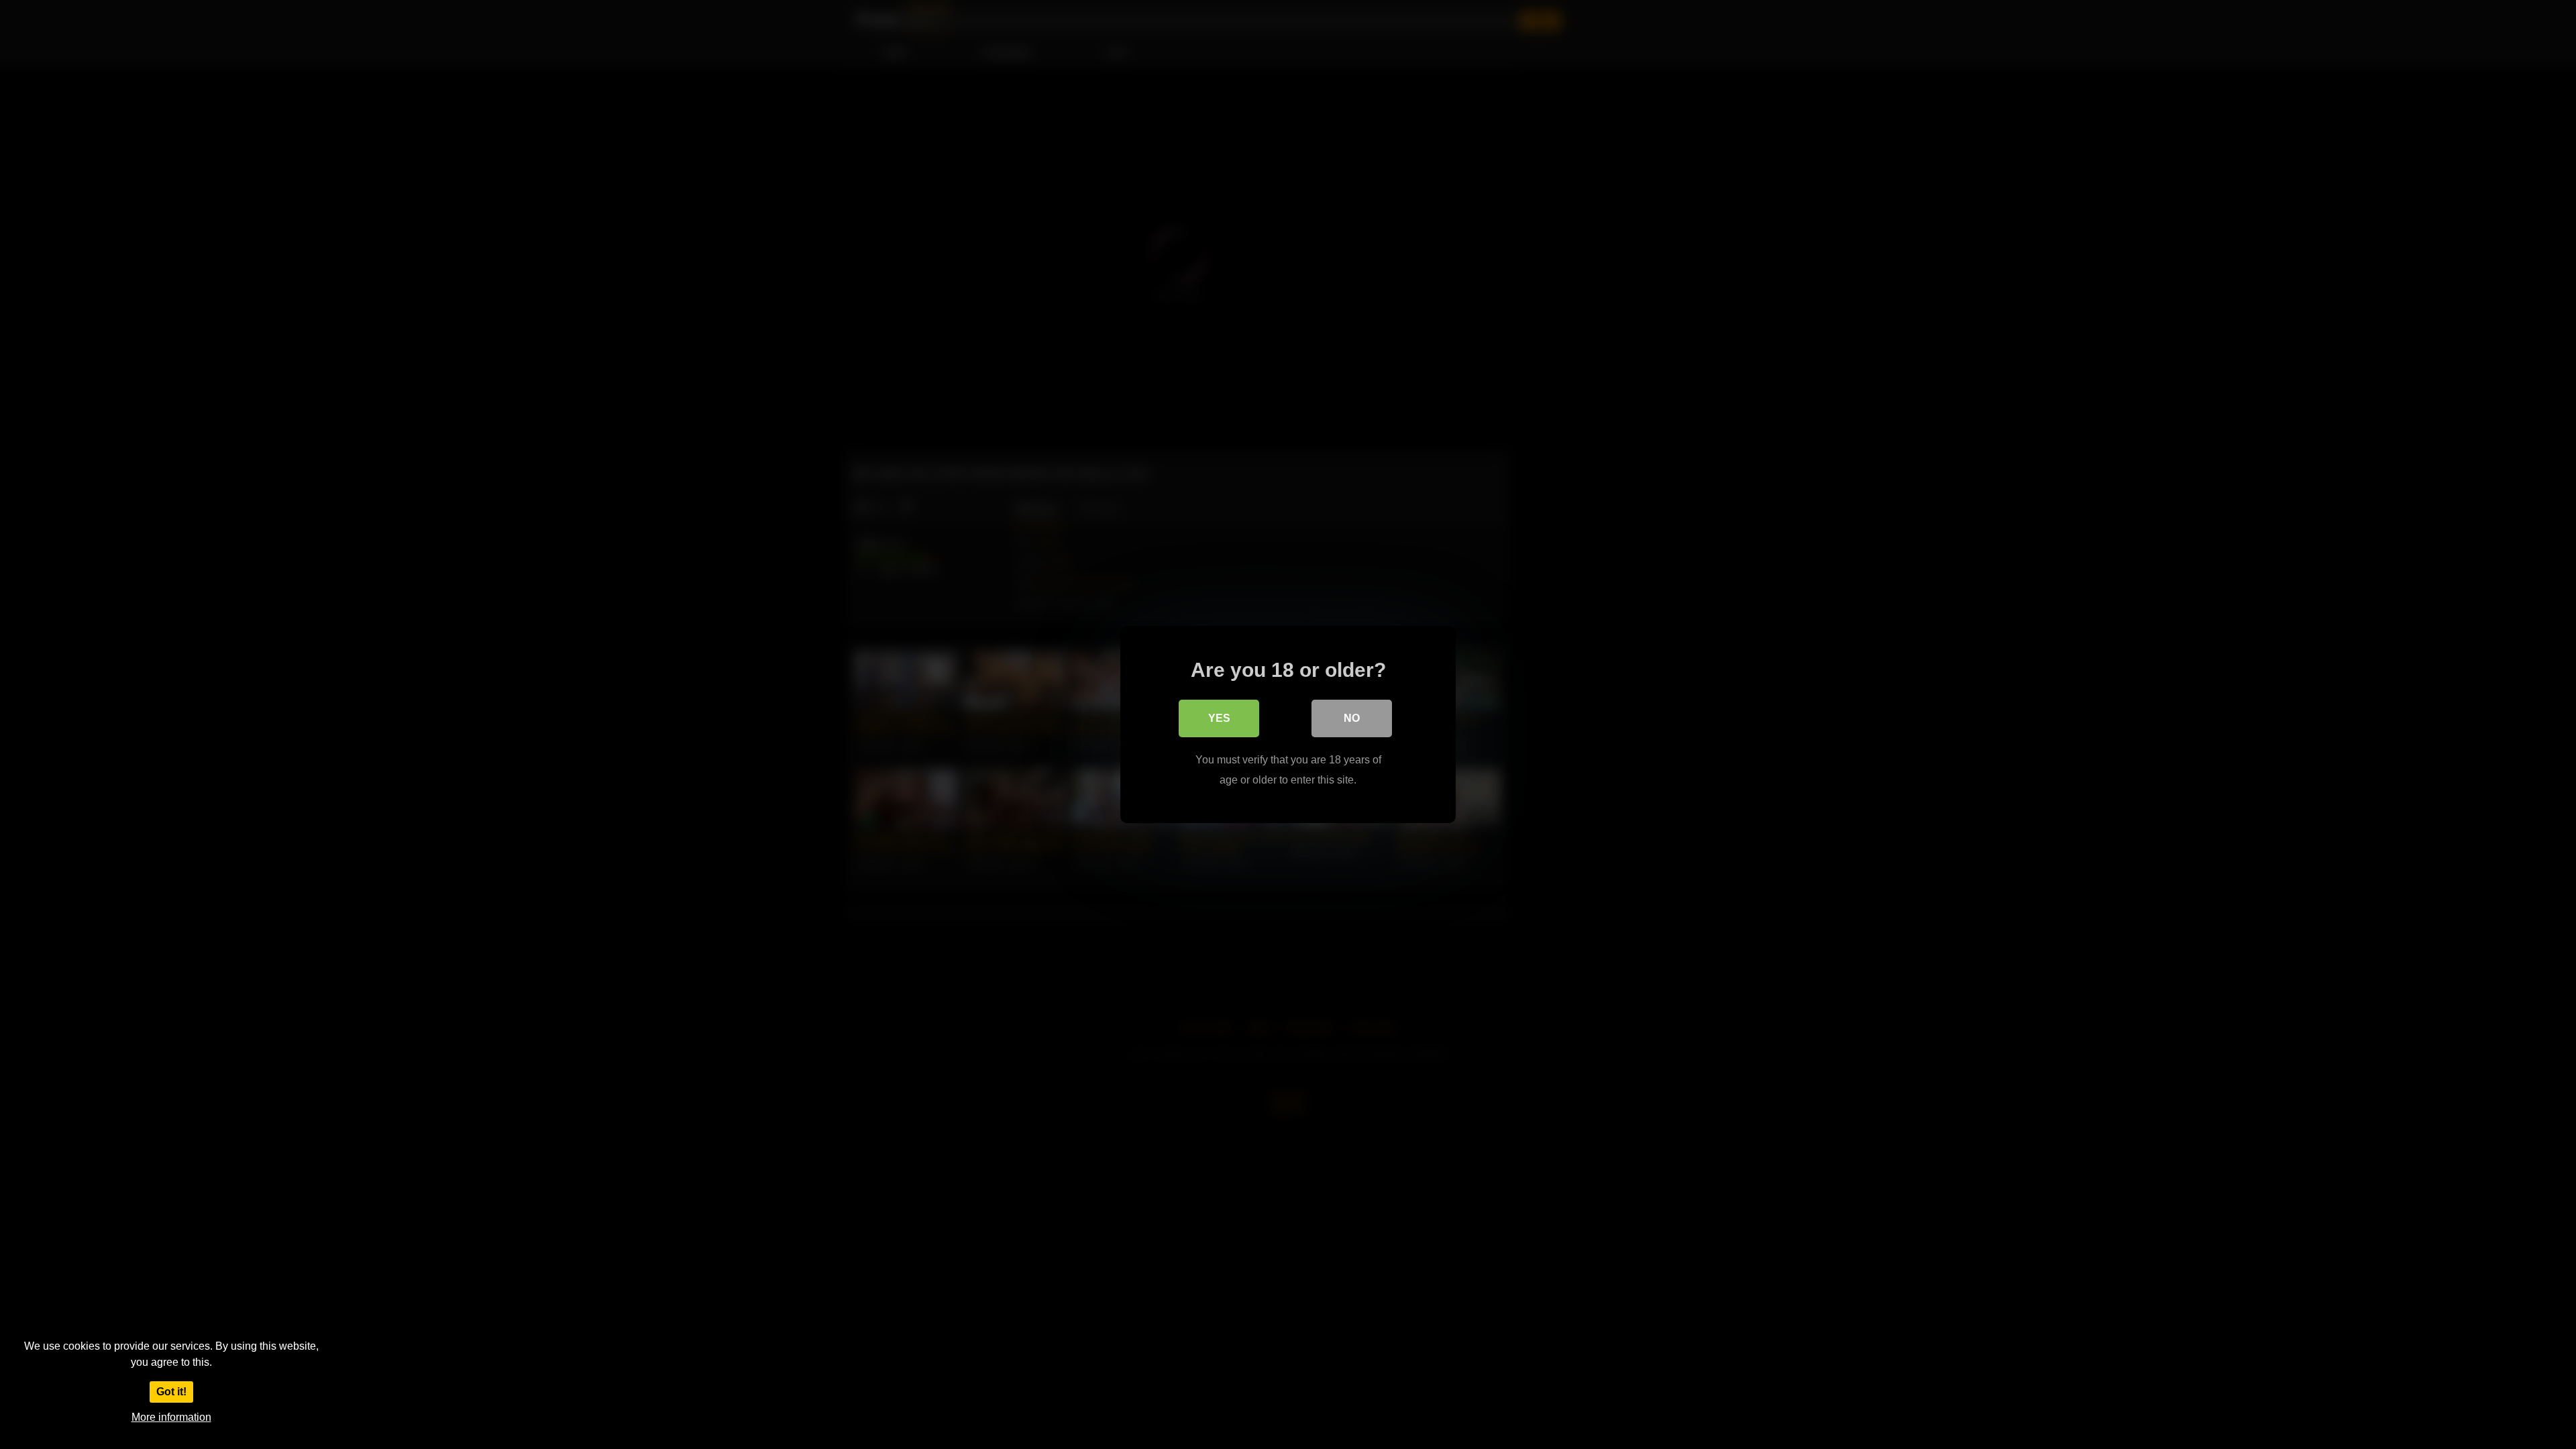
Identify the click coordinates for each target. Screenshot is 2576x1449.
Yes (1219, 718)
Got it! (171, 1392)
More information (171, 1417)
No (1352, 718)
